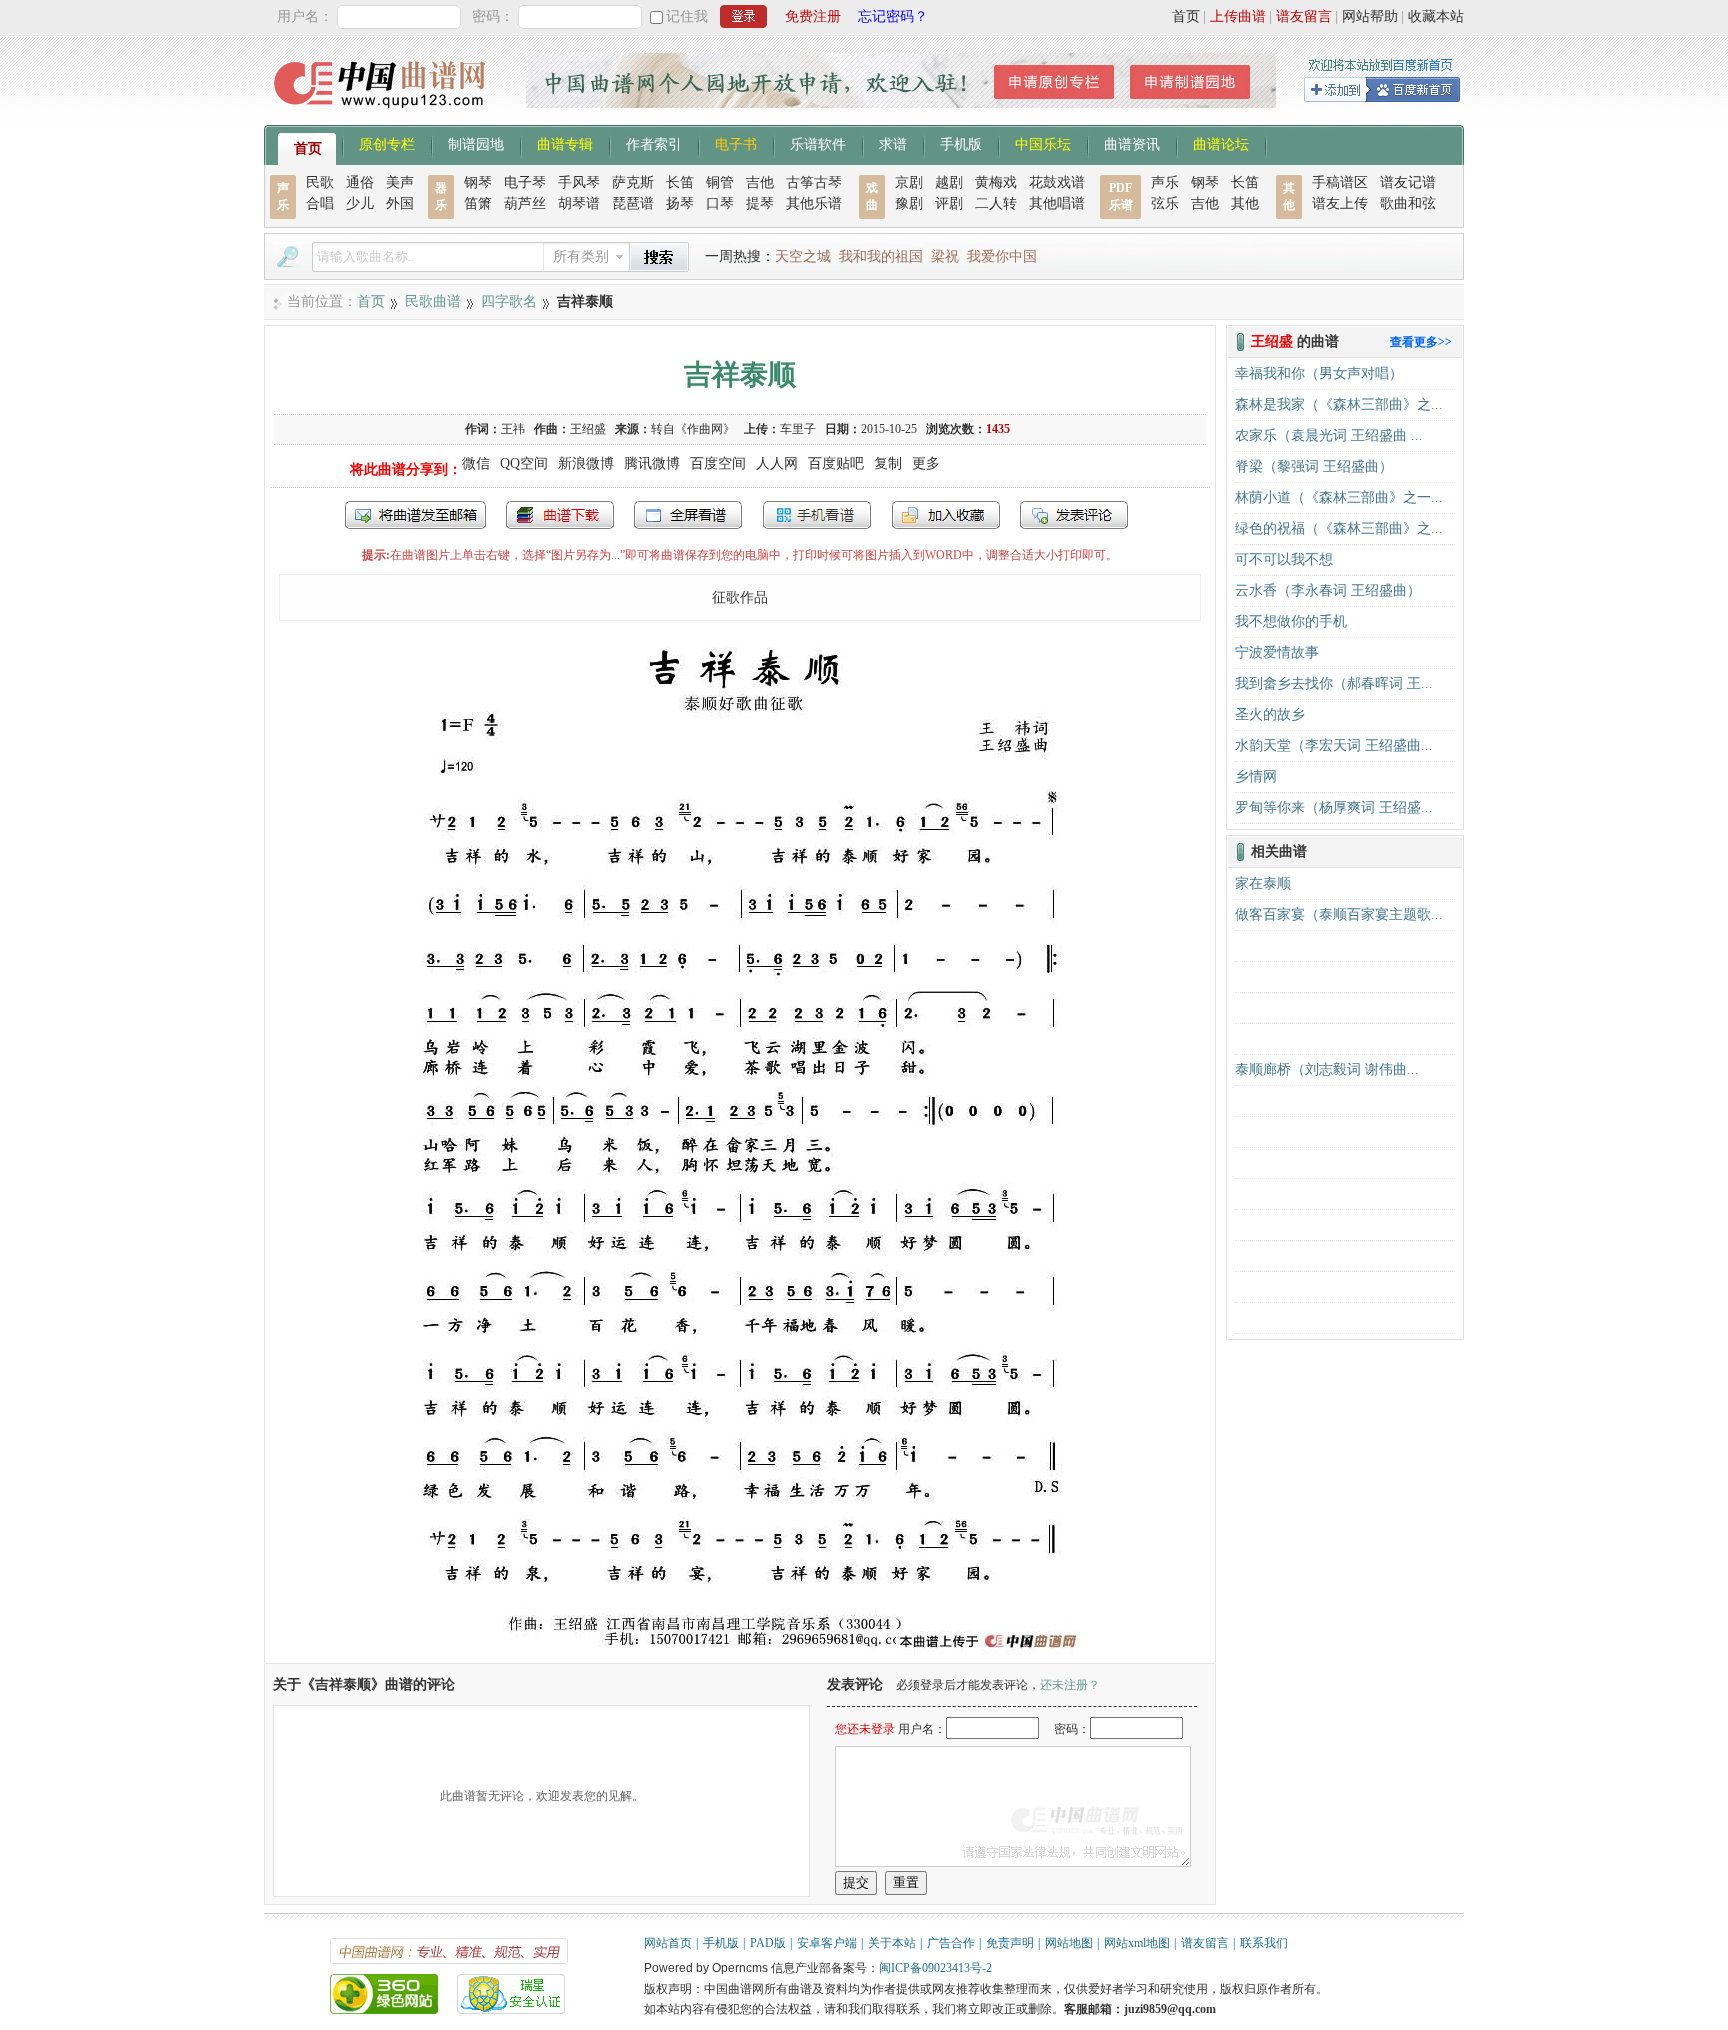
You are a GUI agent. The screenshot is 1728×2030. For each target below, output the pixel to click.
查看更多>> (1421, 342)
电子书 (736, 143)
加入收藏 (946, 515)
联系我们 (1264, 1943)
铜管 (720, 182)
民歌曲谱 (433, 301)
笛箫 (478, 203)
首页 (1186, 16)
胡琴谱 (579, 203)
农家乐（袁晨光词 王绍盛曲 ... (1329, 435)
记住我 (687, 16)
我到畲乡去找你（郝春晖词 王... (1334, 683)
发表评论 (1074, 515)
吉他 (760, 182)
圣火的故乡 (1270, 714)
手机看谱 (817, 515)
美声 (400, 182)
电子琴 (525, 182)
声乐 (1165, 182)
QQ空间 (524, 463)
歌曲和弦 (1408, 203)
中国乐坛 (1043, 143)
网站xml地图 (1137, 1943)
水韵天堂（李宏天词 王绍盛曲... (1334, 745)
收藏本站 (1436, 16)
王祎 (513, 429)
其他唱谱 (1057, 203)
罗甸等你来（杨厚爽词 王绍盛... (1334, 807)
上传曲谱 (1238, 16)
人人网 (777, 463)
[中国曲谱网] (382, 114)
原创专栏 (387, 143)
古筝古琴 (814, 182)
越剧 (949, 182)
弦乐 (1165, 203)
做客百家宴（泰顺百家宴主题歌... (1339, 914)
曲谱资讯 (1132, 143)
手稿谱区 (1340, 182)
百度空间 (718, 463)
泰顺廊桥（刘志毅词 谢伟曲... (1327, 1069)
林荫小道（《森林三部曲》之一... (1339, 497)
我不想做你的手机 (1291, 621)
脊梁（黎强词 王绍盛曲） (1314, 466)
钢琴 (478, 182)
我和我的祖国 (881, 256)
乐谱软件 (818, 143)
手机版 (961, 143)
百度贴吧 (836, 463)
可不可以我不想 (1284, 559)
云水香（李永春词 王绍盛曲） (1328, 590)
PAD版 (768, 1943)
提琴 (760, 203)
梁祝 (945, 256)
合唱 (320, 203)
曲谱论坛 (1221, 143)
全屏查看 (688, 515)
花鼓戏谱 (1057, 182)
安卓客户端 (827, 1943)
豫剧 (909, 203)
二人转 (996, 203)
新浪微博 (586, 463)
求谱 (893, 143)
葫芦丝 (525, 203)
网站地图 (1069, 1943)
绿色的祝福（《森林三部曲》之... (1339, 528)
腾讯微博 (652, 463)
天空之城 (803, 256)
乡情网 (1256, 776)
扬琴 (680, 203)
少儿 (360, 203)
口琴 (720, 203)
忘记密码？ (893, 16)
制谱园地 (476, 143)
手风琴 (579, 182)
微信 (476, 463)
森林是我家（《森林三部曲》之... (1339, 404)
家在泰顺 (1263, 883)
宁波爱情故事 (1277, 652)
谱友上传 (1340, 203)
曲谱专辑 (565, 143)
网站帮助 (1370, 16)
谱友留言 (1304, 16)
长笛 (680, 182)
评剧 (949, 203)
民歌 (320, 182)
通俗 (360, 182)
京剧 (909, 182)
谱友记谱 (1408, 182)
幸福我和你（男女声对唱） (1319, 373)
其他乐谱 (814, 203)
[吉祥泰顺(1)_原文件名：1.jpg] (740, 1653)
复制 (888, 463)
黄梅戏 (996, 182)
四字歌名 (509, 301)
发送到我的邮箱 (415, 515)
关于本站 (892, 1943)
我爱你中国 (1002, 256)
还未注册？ (1070, 1685)
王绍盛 (588, 429)
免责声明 (1010, 1943)
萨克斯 (633, 182)
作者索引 (654, 143)
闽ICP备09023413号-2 (935, 1968)
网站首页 (668, 1943)
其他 (1245, 203)
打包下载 (560, 515)
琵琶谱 (633, 203)
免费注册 (813, 16)
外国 (400, 203)
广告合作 (951, 1943)
